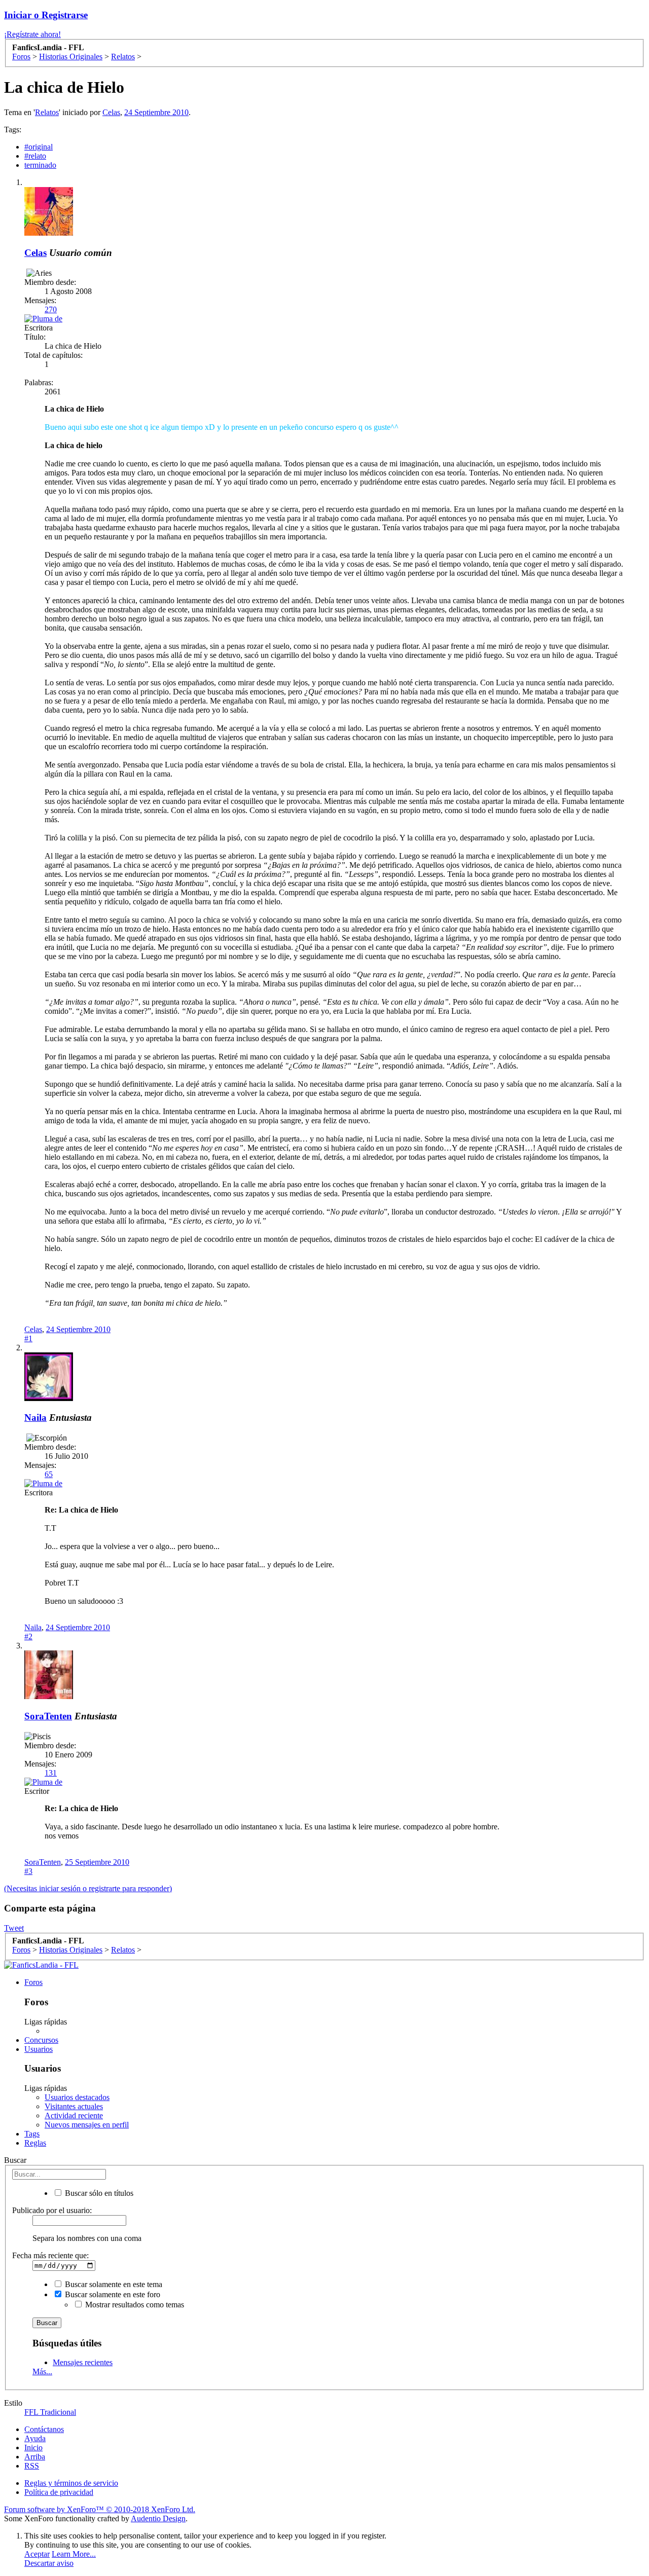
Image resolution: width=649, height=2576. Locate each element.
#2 (28, 1636)
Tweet (14, 1928)
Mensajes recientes (83, 2362)
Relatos (47, 112)
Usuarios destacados (77, 2097)
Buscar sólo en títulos (98, 2193)
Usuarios (39, 2049)
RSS (32, 2466)
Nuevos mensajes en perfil (87, 2125)
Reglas (35, 2143)
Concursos (41, 2040)
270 (51, 309)
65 (49, 1474)
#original (39, 147)
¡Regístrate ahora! (32, 34)
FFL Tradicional (50, 2412)
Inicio (33, 2448)
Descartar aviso (49, 2563)
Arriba (35, 2457)
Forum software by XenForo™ (100, 2509)
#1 (28, 1338)
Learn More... (74, 2554)
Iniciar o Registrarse (46, 15)
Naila (35, 1418)
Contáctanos (44, 2429)
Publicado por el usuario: (52, 2210)
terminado (40, 165)
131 (51, 1773)
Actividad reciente (74, 2115)
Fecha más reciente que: (50, 2255)
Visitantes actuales (74, 2106)
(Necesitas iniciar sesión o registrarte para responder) (88, 1888)
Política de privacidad (59, 2492)
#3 (28, 1871)
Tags (32, 2134)
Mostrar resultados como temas (134, 2305)
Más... (42, 2371)
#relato (35, 156)
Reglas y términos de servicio (71, 2483)
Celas (111, 112)
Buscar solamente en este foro (112, 2294)
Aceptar (37, 2554)
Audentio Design (158, 2518)
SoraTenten (48, 1716)
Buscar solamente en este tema (113, 2284)
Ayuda (35, 2438)
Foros (33, 1982)
